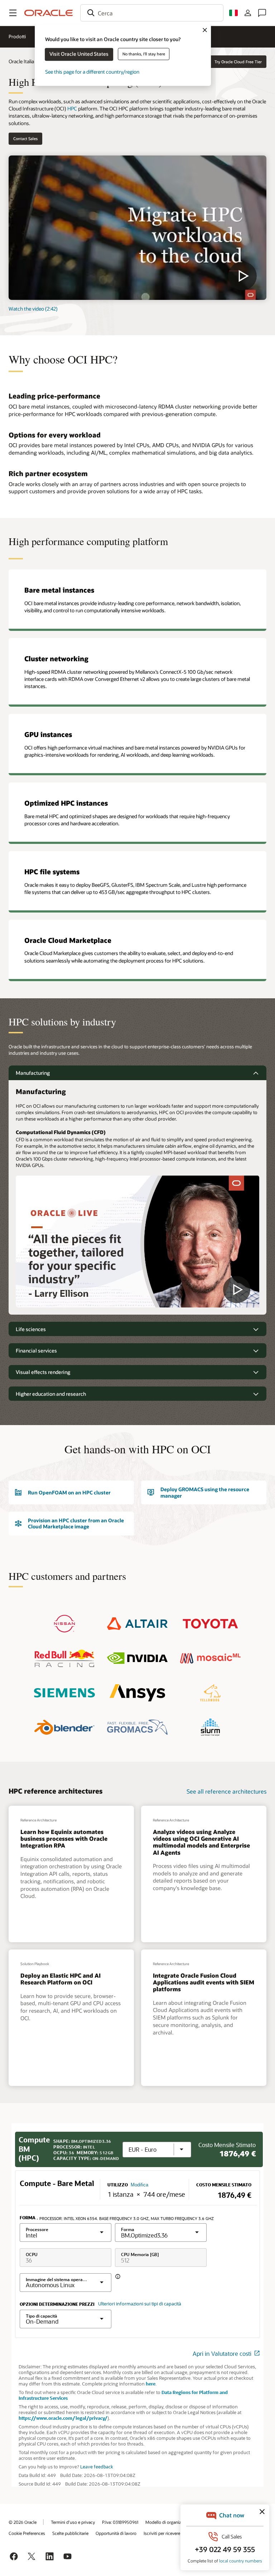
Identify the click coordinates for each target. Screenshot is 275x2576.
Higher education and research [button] (51, 1394)
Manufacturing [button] (33, 1073)
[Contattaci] (262, 13)
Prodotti (17, 36)
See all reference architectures (226, 1791)
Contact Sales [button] (25, 139)
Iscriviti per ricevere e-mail (168, 2533)
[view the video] (137, 228)
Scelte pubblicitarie (70, 2533)
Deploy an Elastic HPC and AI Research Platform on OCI (61, 1979)
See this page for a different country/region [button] (92, 72)
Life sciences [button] (31, 1329)
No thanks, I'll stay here (144, 54)
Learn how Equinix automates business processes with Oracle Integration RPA (64, 1838)
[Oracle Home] (49, 13)
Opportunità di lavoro (116, 2533)
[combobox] (152, 13)
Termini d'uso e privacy (73, 2522)
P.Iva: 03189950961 (120, 2522)
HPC (72, 108)
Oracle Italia (21, 61)
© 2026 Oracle (23, 2522)
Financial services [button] (36, 1351)
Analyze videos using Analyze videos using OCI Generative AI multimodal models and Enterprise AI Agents (201, 1842)
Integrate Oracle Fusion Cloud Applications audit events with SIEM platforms (204, 1982)
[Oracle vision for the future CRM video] (137, 1244)
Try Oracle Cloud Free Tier (238, 62)
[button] (13, 13)
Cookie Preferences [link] (27, 2533)
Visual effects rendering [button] (43, 1372)
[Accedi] (248, 13)
